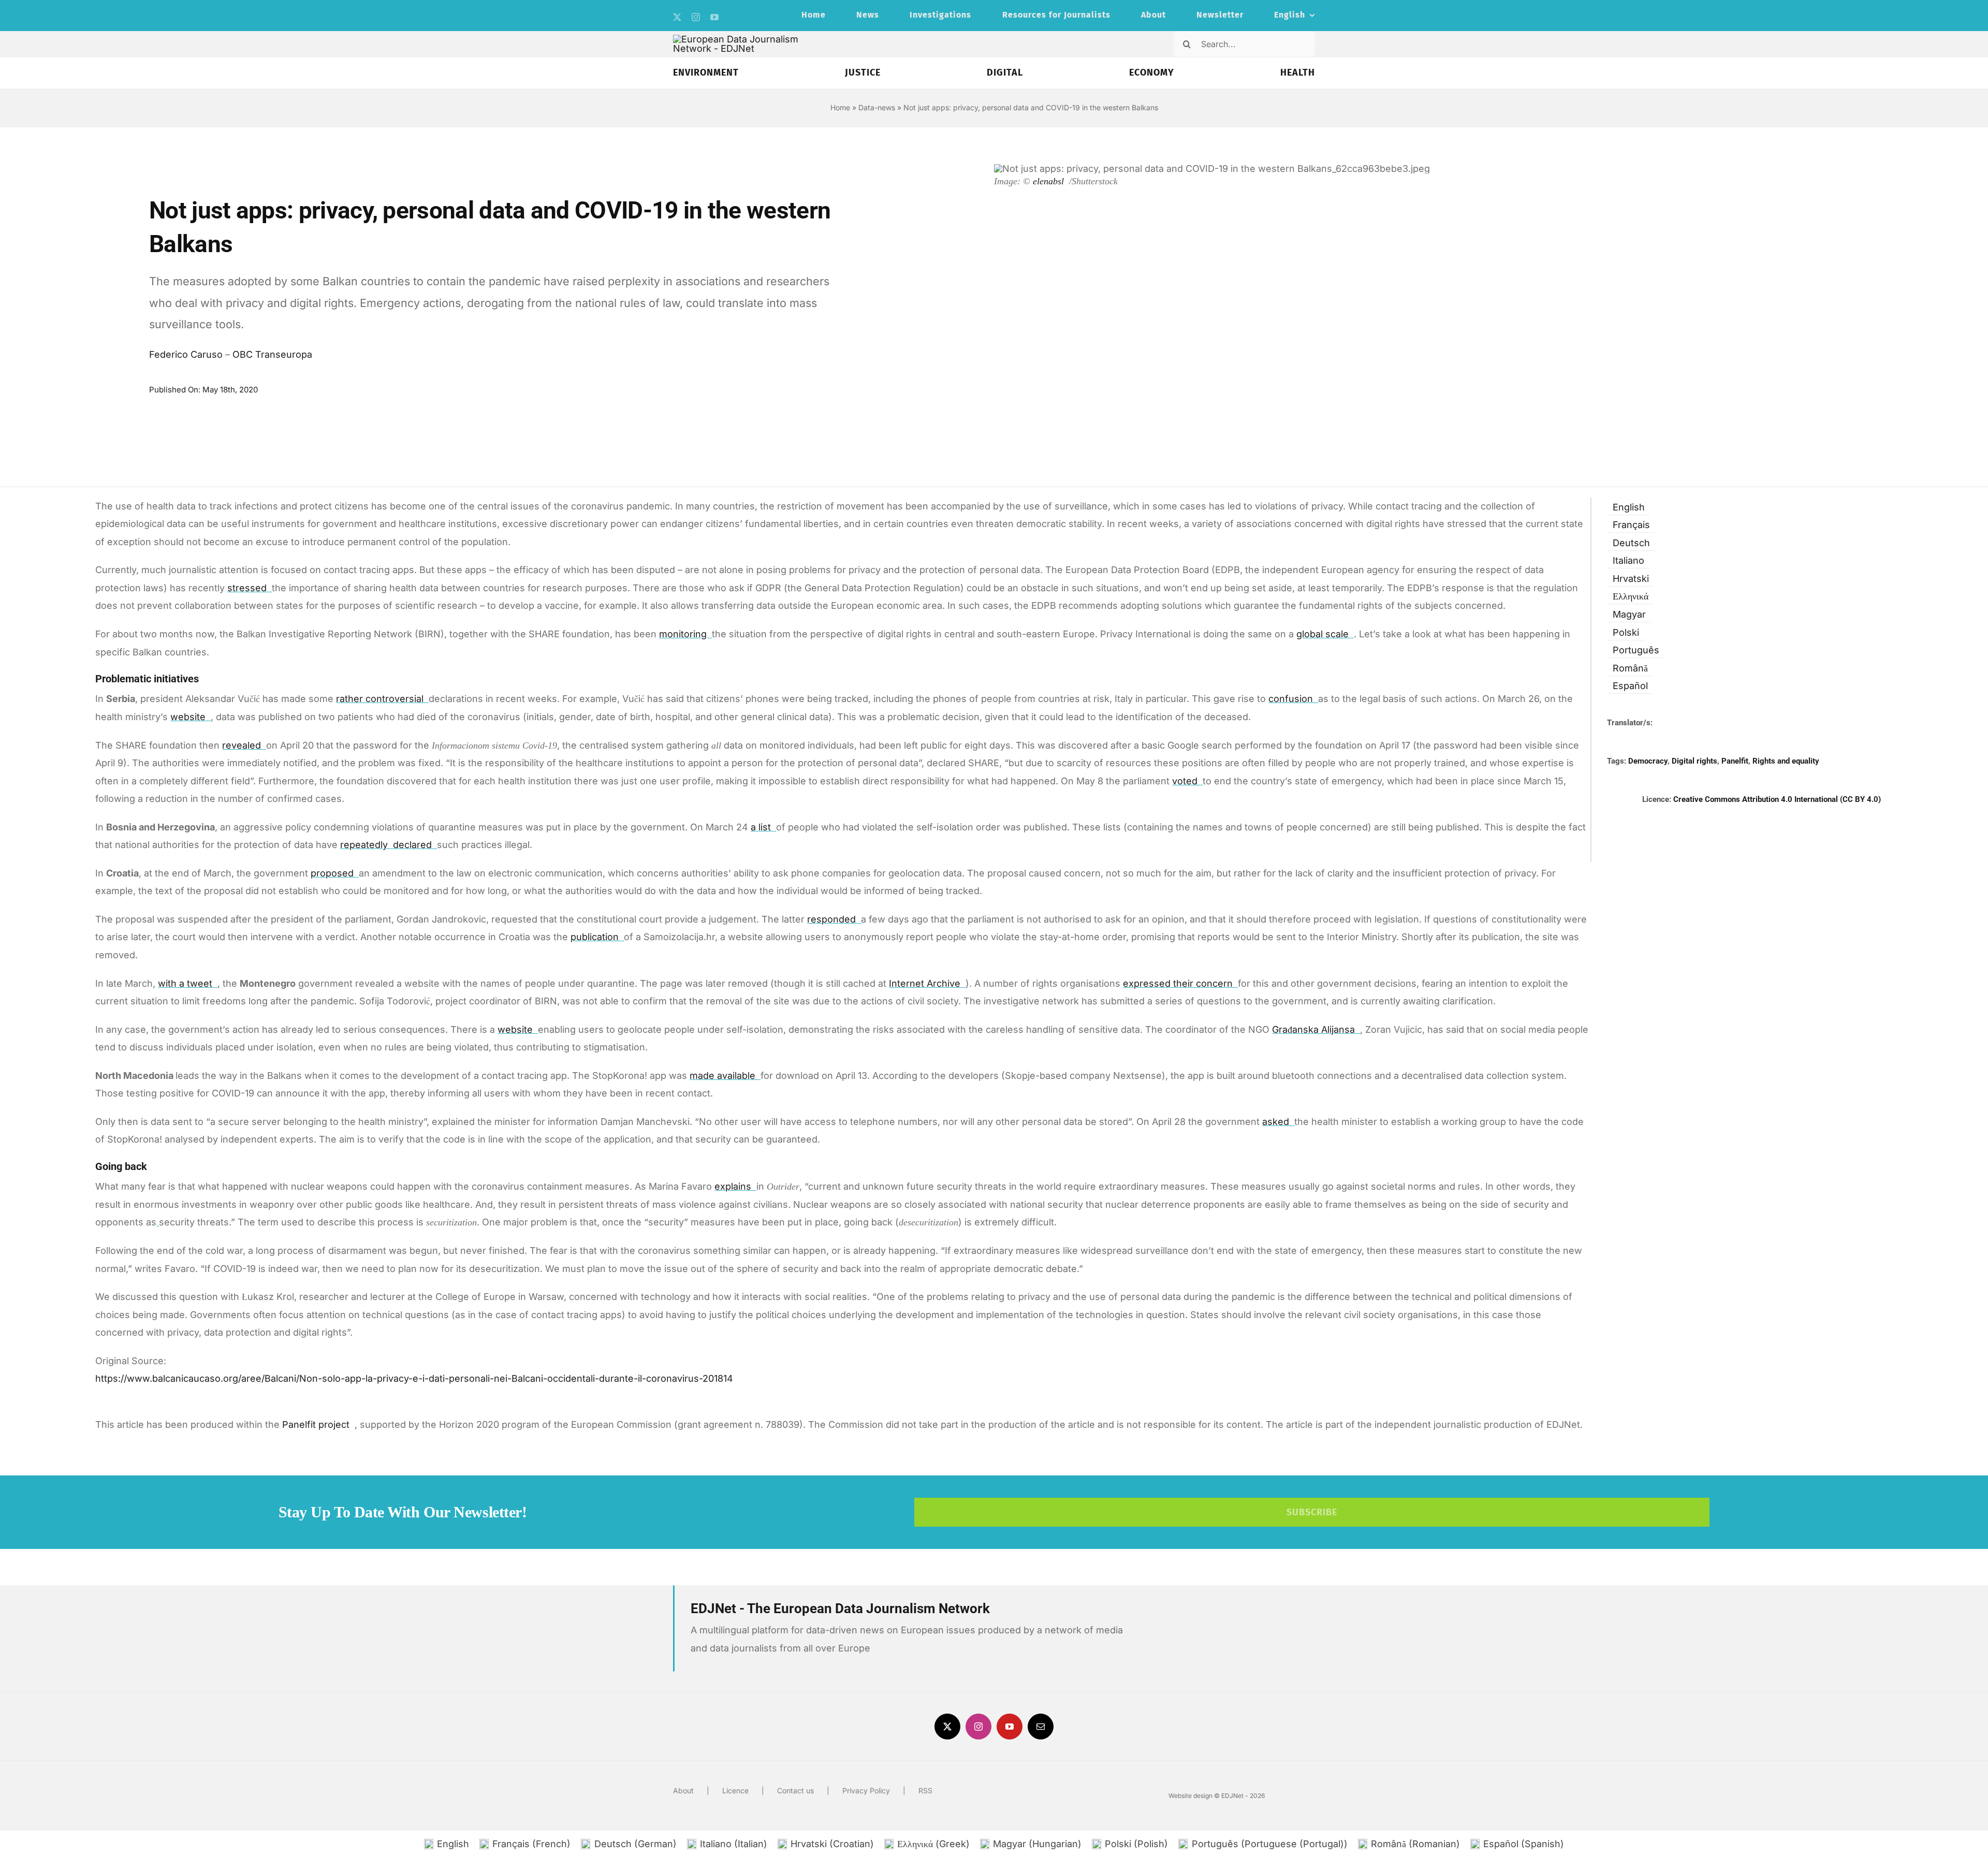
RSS (925, 1790)
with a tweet (186, 983)
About (683, 1790)
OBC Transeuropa (272, 354)
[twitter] (677, 17)
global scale (1324, 634)
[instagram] (696, 17)
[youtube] (714, 17)
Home (840, 107)
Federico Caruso (186, 354)
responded (833, 919)
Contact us (795, 1790)
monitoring (684, 634)
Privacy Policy (866, 1790)
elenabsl (1050, 181)
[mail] (1041, 1727)
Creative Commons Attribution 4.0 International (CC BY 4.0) (1777, 799)
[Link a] (158, 1222)
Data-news (877, 107)
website (189, 717)
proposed (333, 873)
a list (762, 827)
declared (414, 845)
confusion (1292, 699)
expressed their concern (1179, 983)
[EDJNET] (744, 39)
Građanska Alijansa (1315, 1029)
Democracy (1648, 761)
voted (1186, 781)
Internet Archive (926, 983)
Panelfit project (317, 1424)
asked (1277, 1122)
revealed (243, 745)
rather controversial (381, 699)
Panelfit (1735, 761)
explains (734, 1186)
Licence (735, 1790)
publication (596, 937)
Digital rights (1694, 761)
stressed (248, 588)
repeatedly (365, 845)
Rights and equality (1786, 761)
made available (724, 1076)
